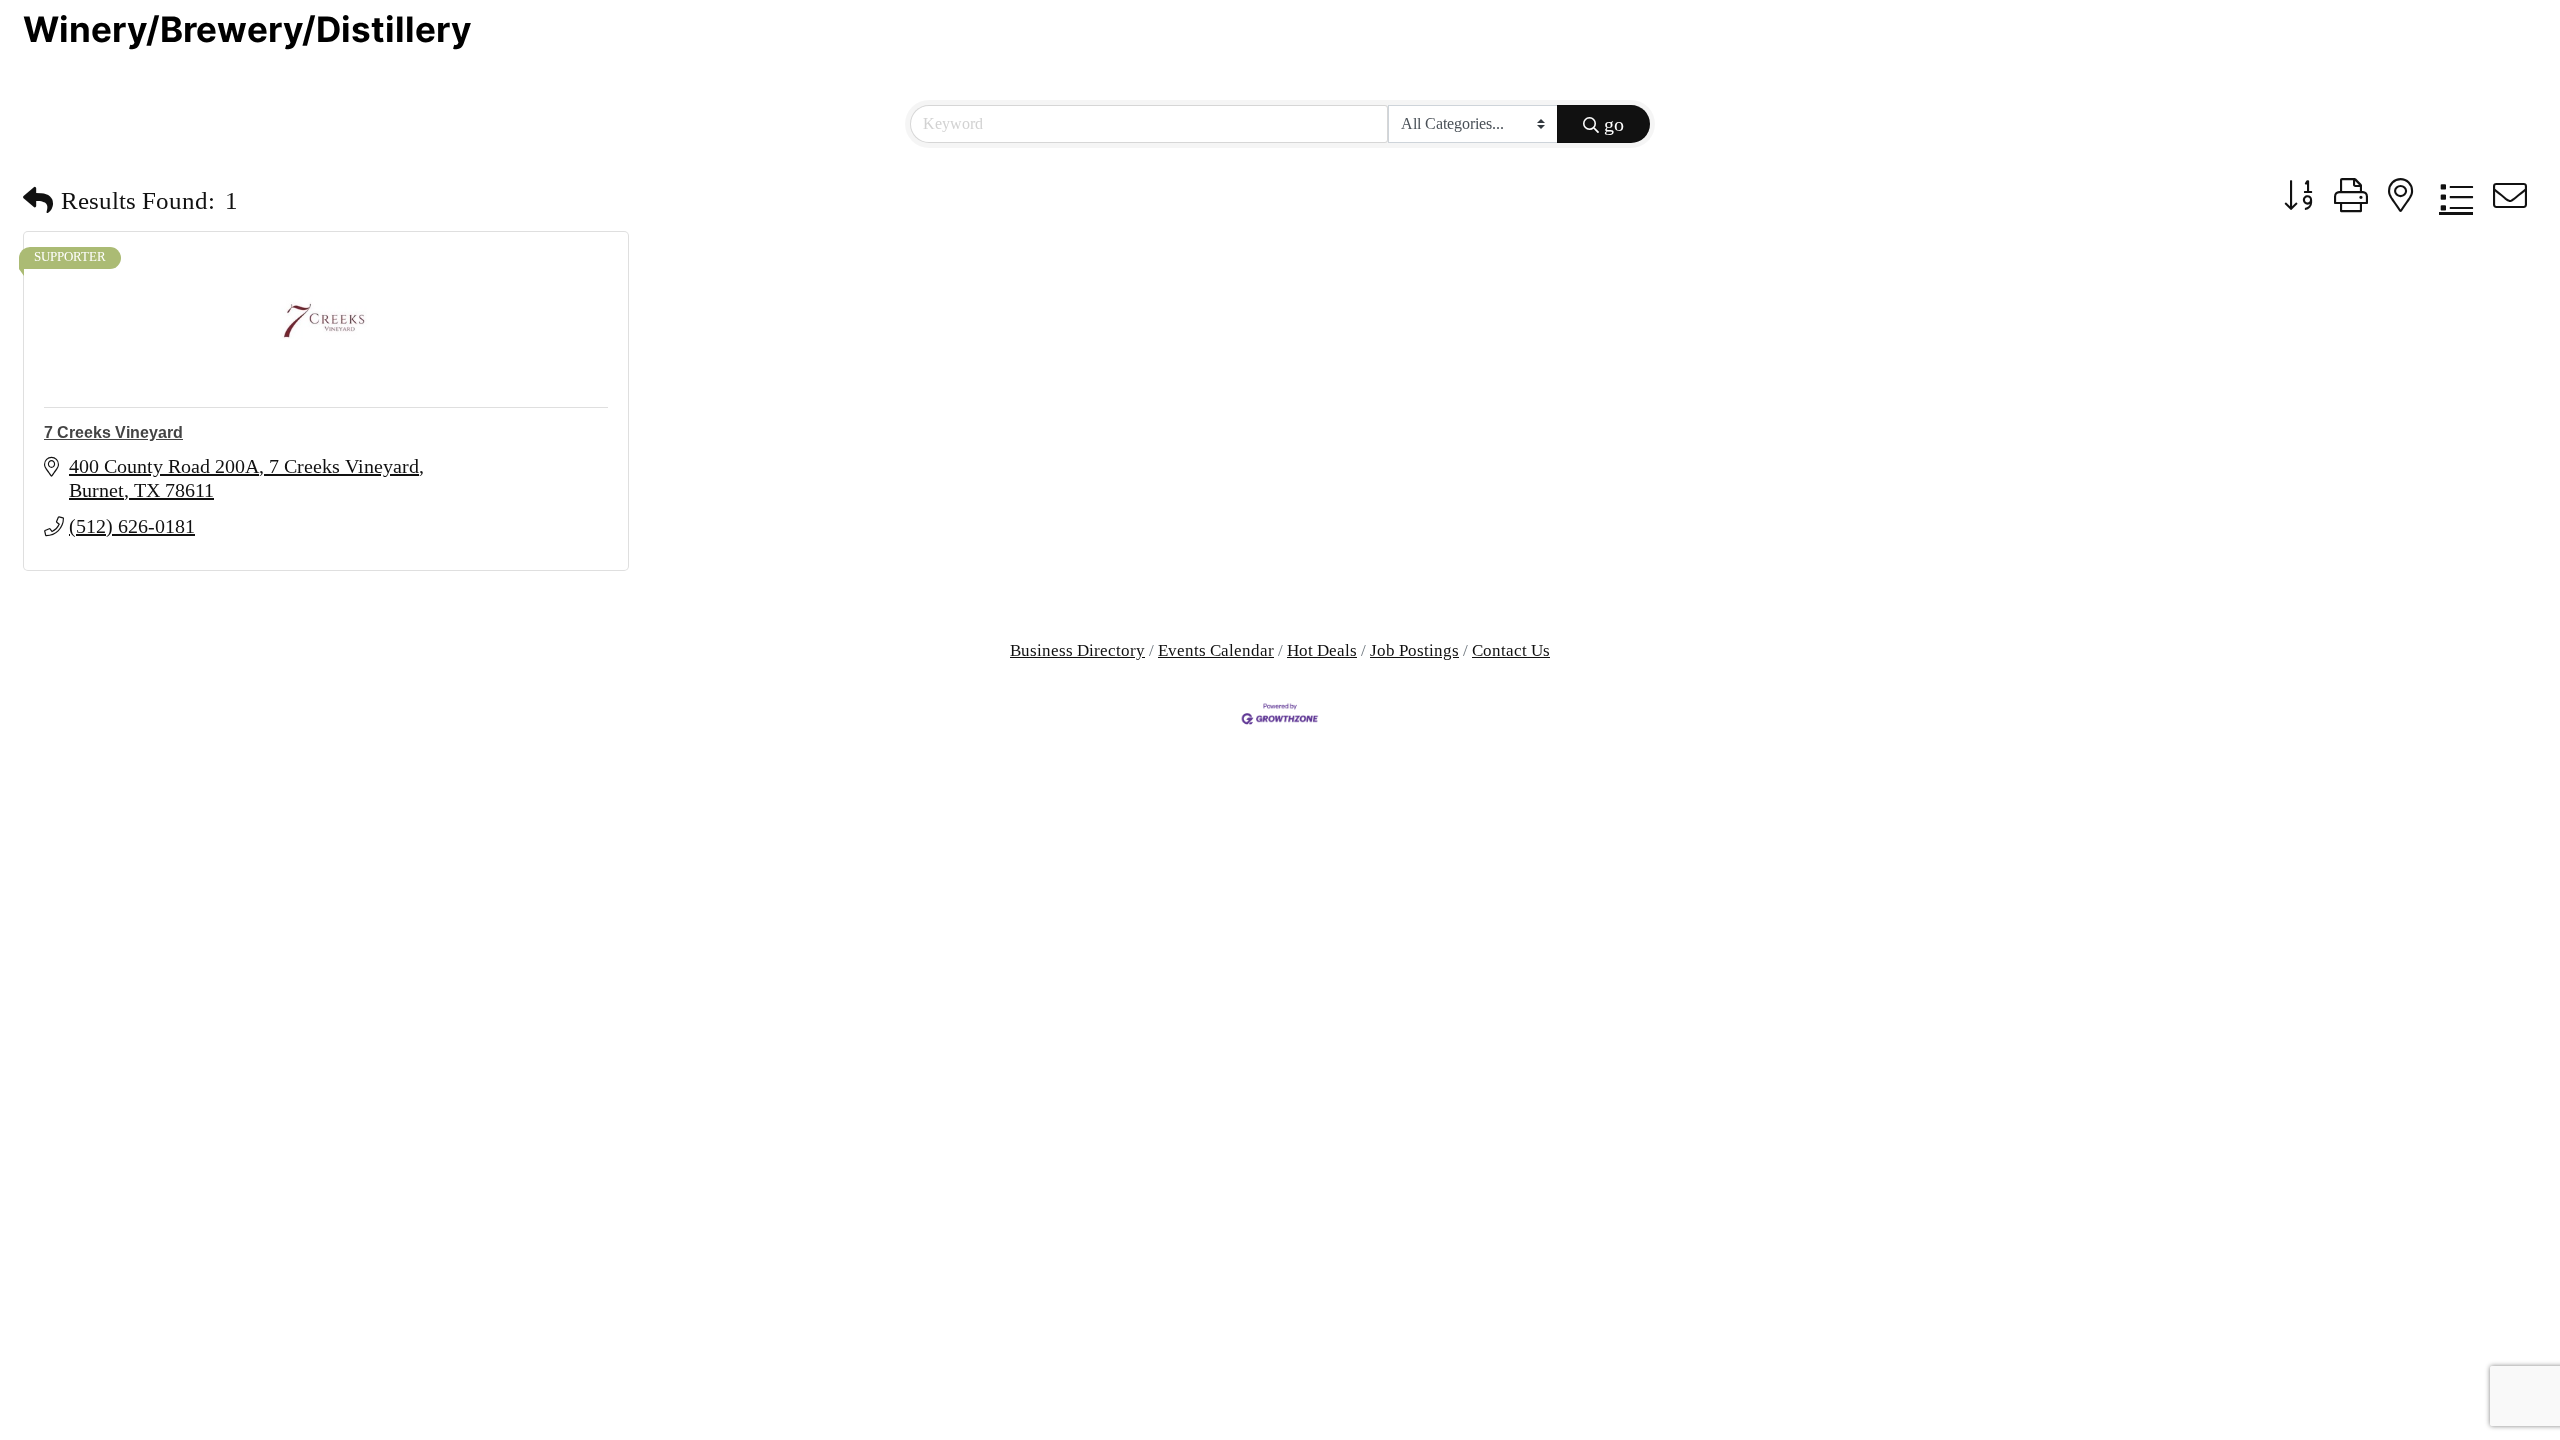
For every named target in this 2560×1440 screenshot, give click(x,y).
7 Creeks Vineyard (113, 432)
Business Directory (1077, 650)
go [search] (1614, 124)
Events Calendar (1216, 650)
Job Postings (1414, 650)
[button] (38, 200)
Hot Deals (1322, 650)
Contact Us (1511, 650)
